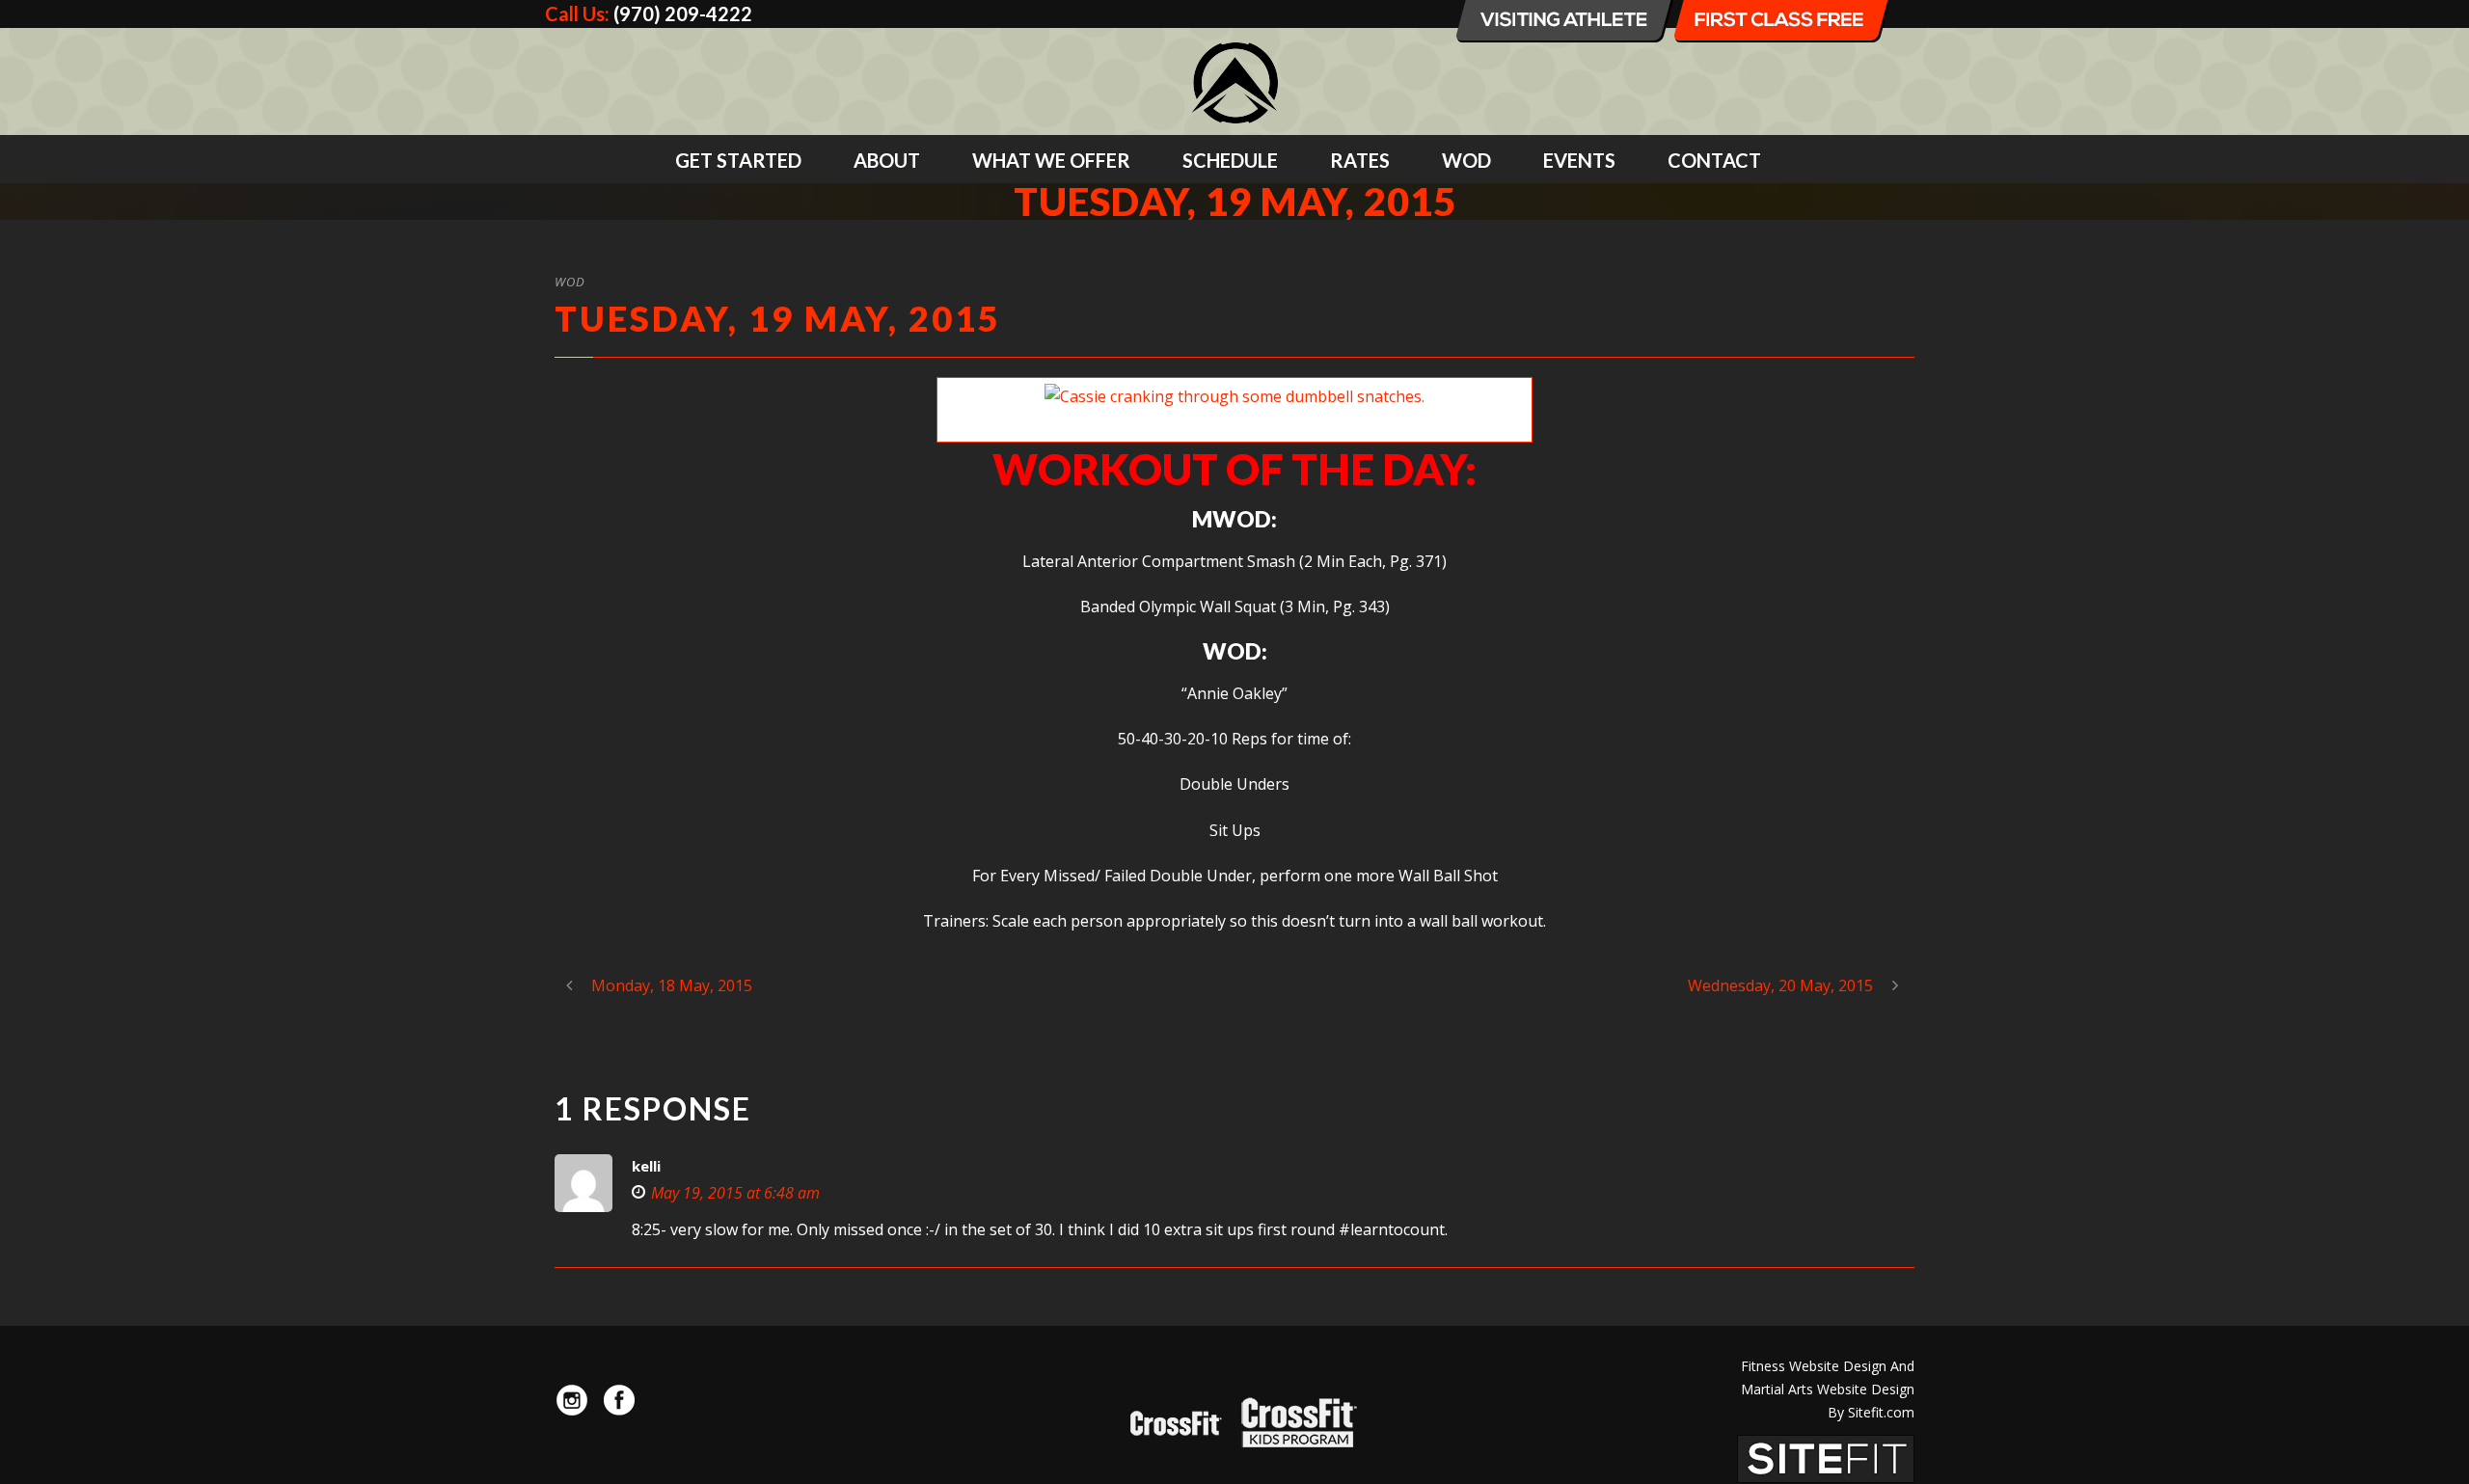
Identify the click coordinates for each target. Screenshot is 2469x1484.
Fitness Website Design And (1828, 1366)
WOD (1466, 160)
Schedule (1230, 160)
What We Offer (1051, 160)
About (887, 160)
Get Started (738, 160)
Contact (1714, 160)
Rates (1360, 160)
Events (1579, 160)
